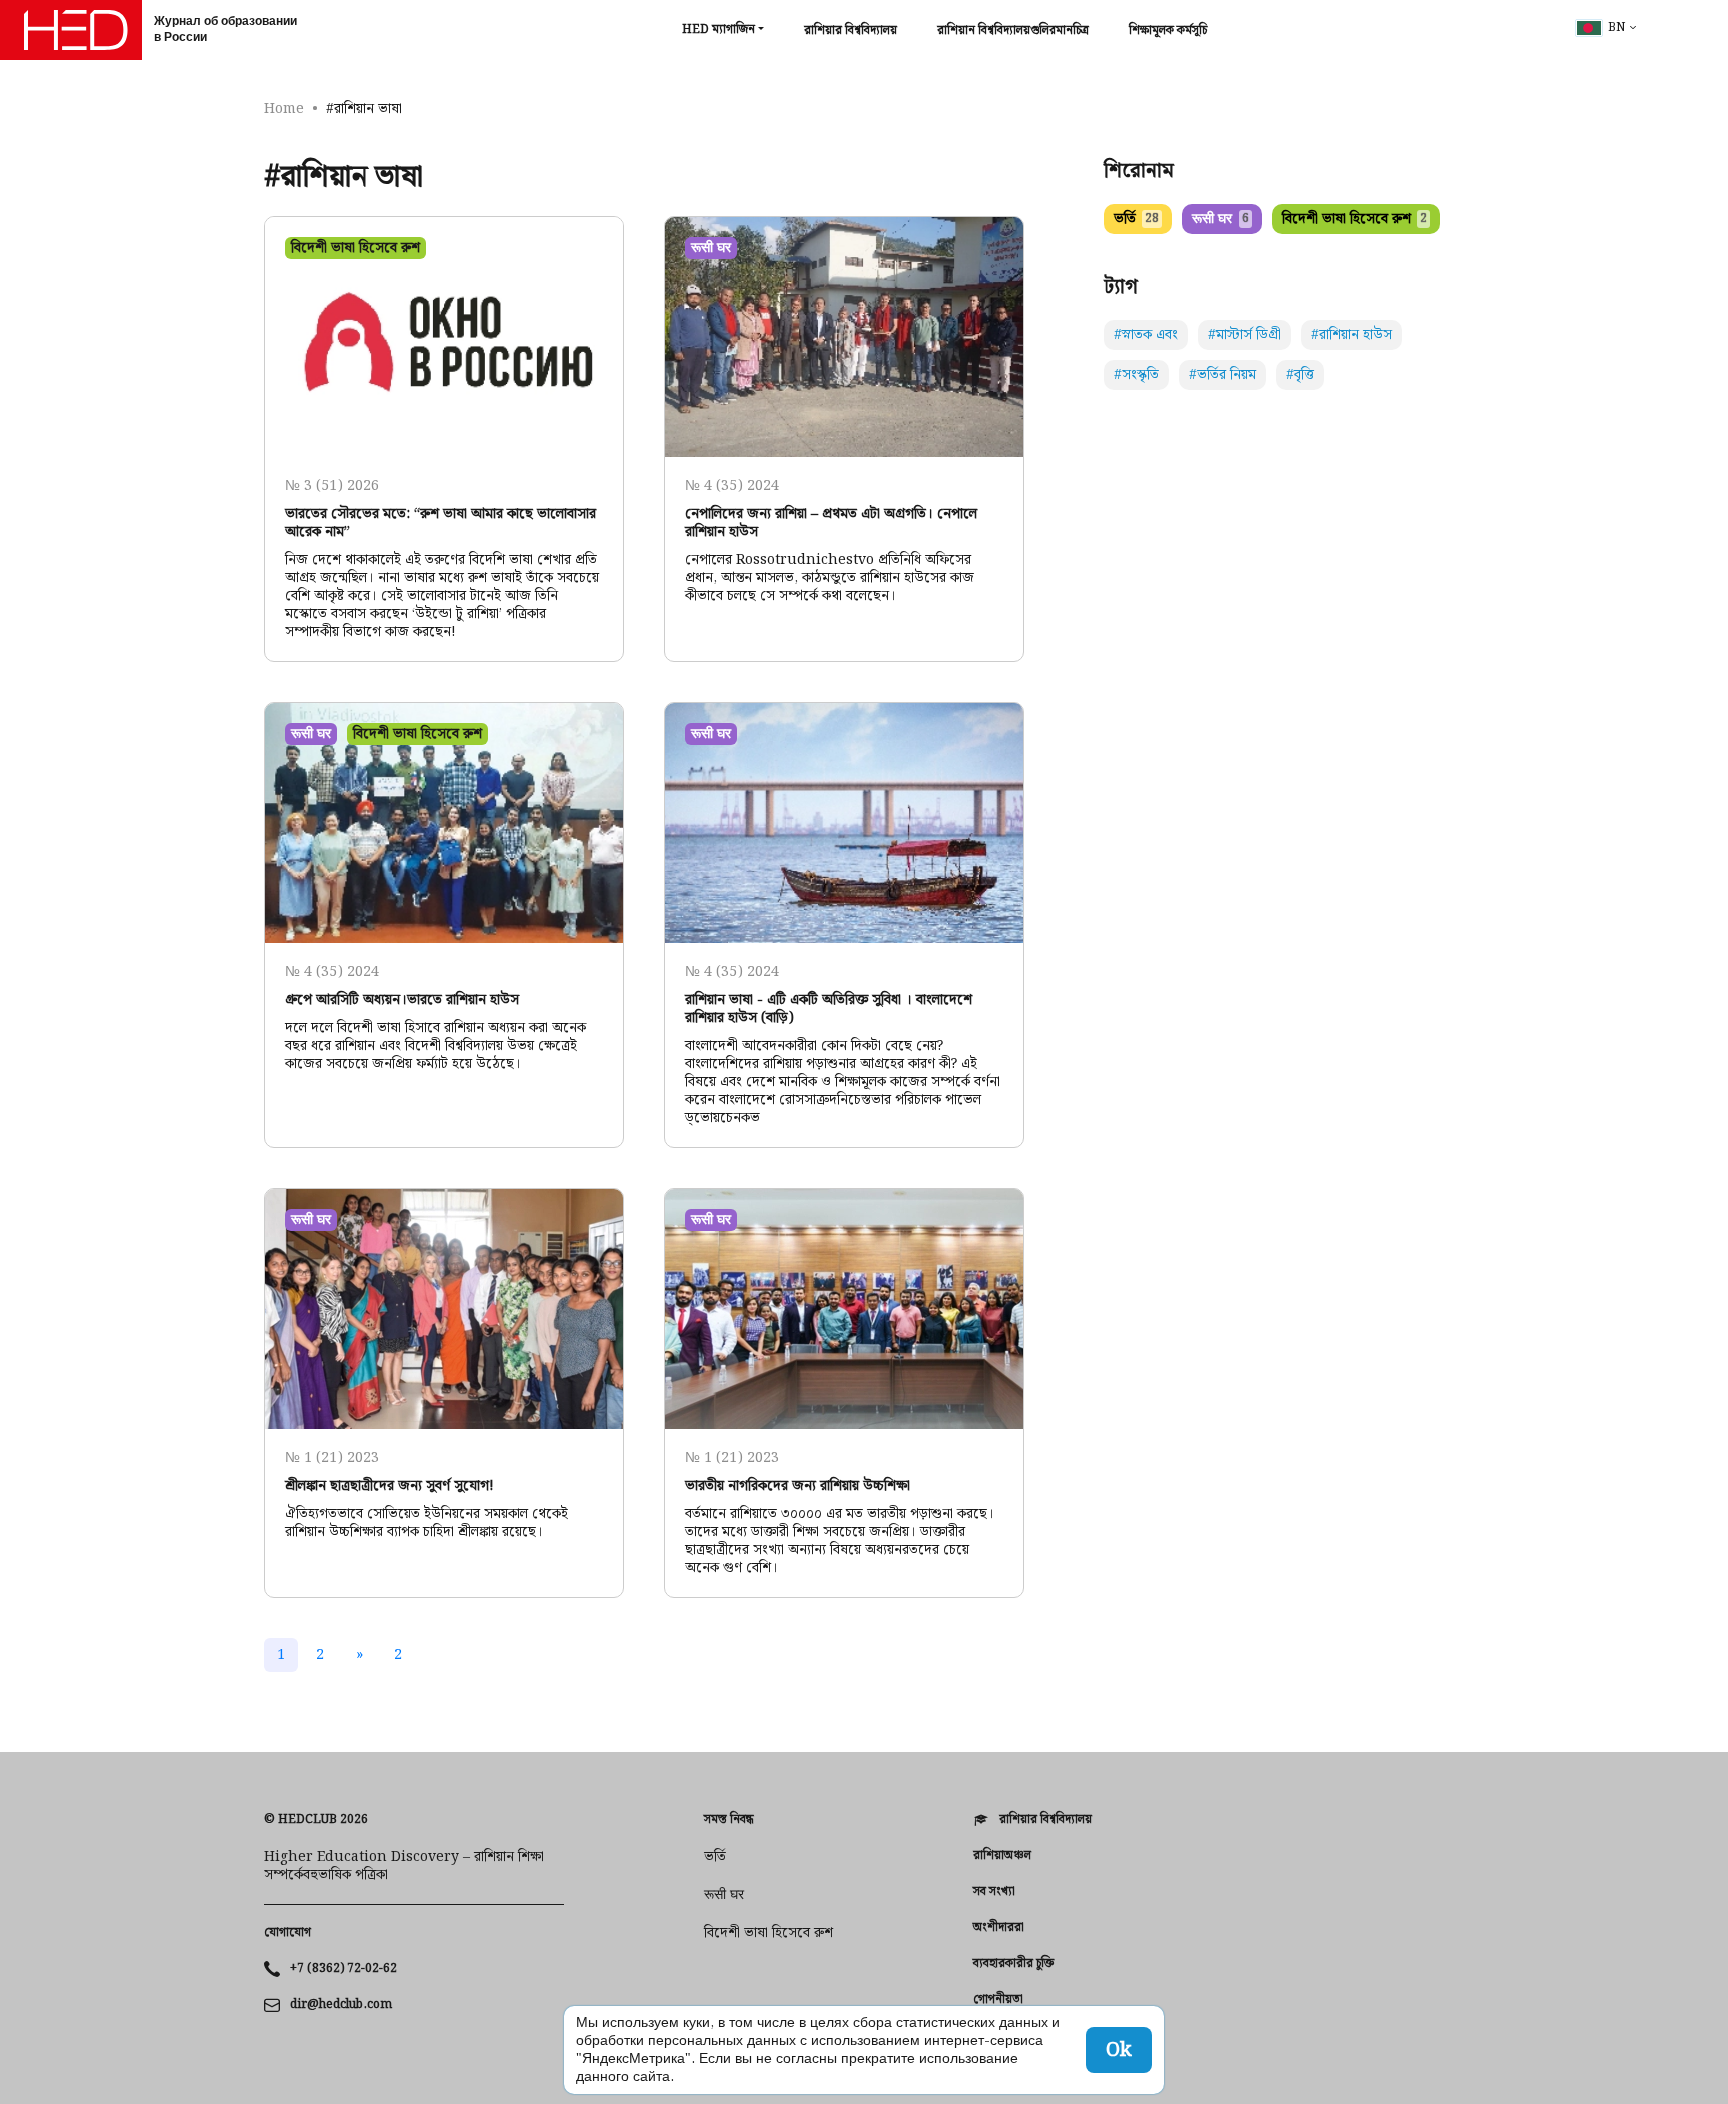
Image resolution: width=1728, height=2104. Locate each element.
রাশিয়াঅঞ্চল (1002, 1856)
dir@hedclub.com (341, 2005)
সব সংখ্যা (994, 1892)
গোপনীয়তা (998, 2000)
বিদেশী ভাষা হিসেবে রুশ (1354, 219)
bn (1616, 28)
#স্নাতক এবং (1146, 335)
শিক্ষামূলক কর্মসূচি (1168, 30)
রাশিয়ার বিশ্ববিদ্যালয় (850, 30)
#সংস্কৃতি (1136, 375)
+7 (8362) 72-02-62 (343, 1969)
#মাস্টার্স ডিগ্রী (1244, 335)
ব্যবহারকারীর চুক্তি (1013, 1964)
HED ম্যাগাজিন (718, 29)
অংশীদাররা (998, 1928)
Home (284, 109)
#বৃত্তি (1300, 375)
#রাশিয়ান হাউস (1351, 335)
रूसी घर (1220, 219)
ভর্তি (1136, 219)
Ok (1119, 2050)
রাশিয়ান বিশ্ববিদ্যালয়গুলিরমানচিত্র (1013, 30)
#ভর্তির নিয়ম (1222, 375)
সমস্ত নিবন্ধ (729, 1820)
